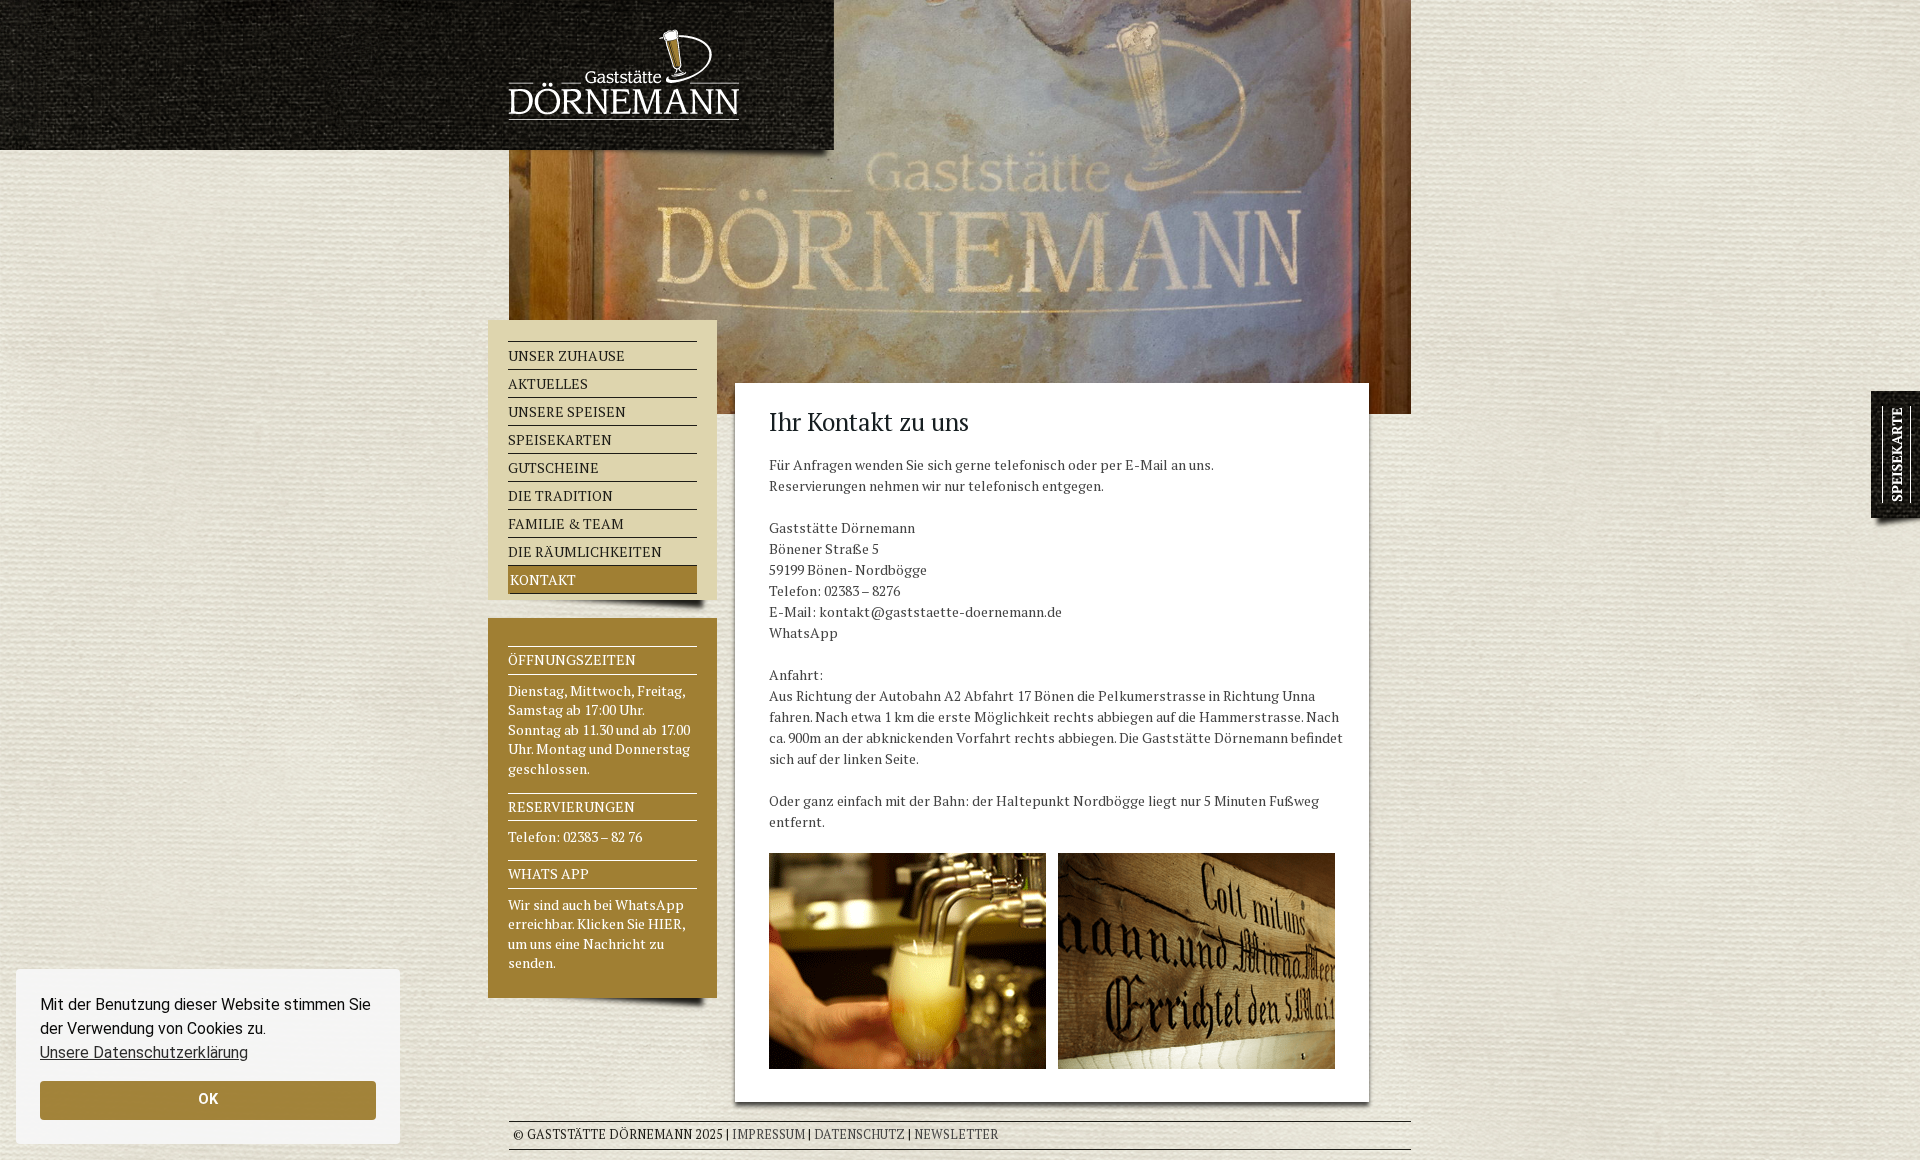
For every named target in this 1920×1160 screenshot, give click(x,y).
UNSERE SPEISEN (567, 411)
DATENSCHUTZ (859, 1134)
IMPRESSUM (768, 1134)
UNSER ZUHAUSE (566, 355)
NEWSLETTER (956, 1134)
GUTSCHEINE (553, 467)
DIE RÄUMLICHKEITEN (585, 551)
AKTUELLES (548, 383)
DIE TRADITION (560, 495)
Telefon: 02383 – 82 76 (575, 836)
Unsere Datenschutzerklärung (144, 1052)
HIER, (666, 923)
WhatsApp (803, 632)
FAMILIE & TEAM (566, 523)
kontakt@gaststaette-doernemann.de (940, 611)
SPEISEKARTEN (560, 439)
